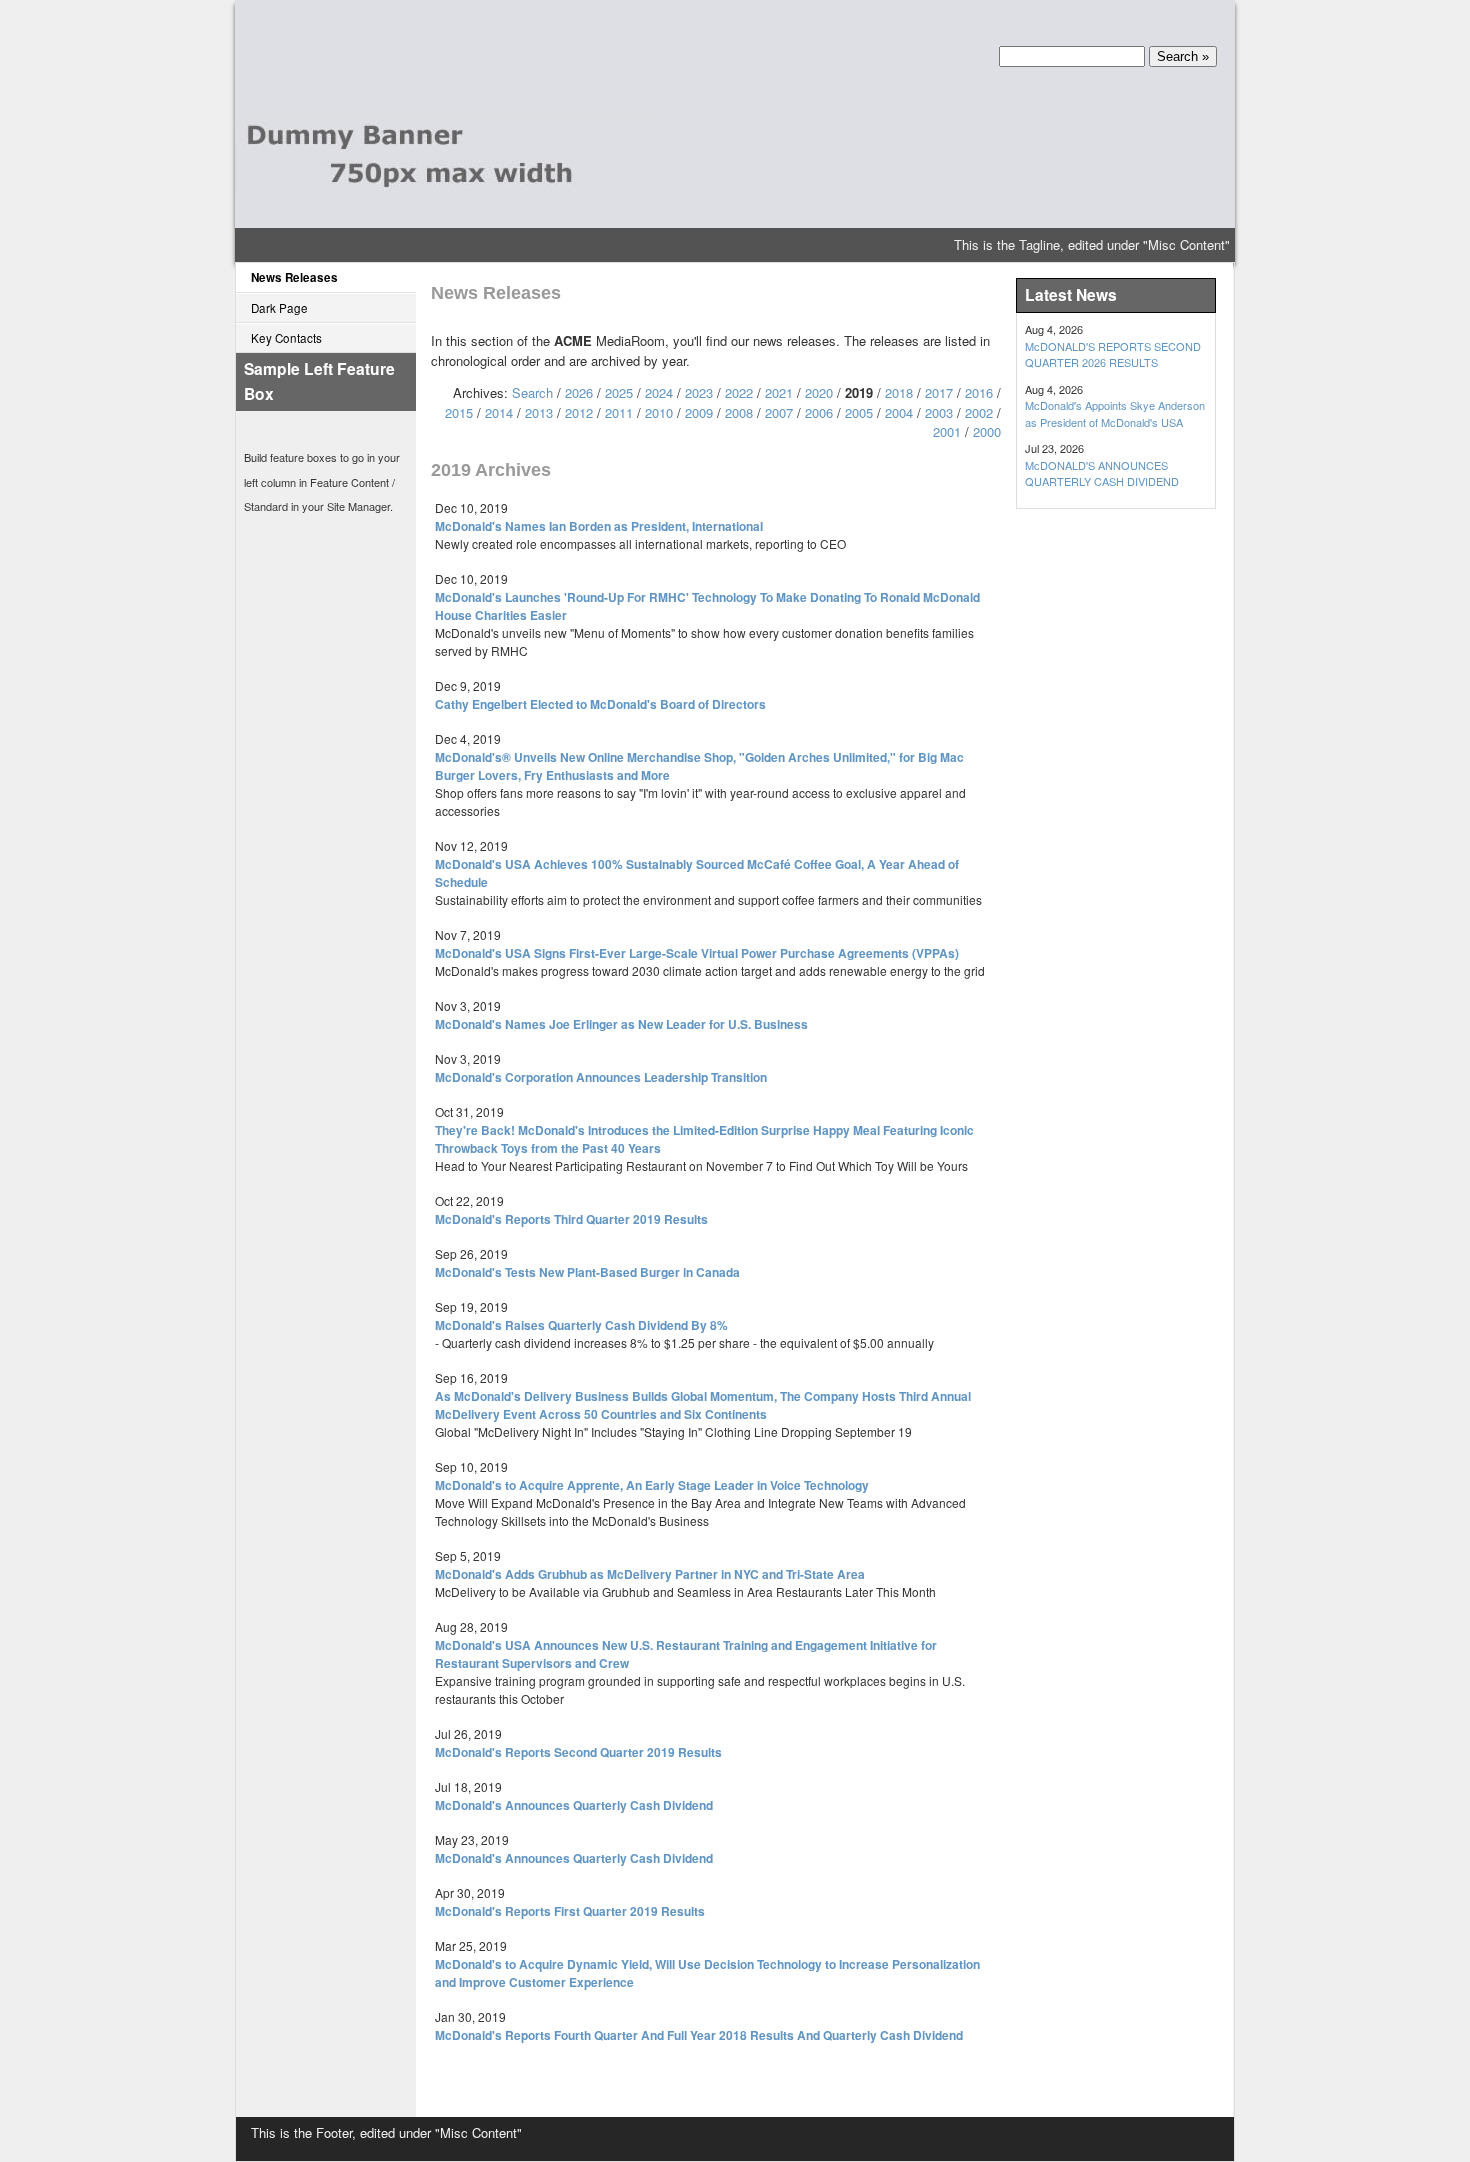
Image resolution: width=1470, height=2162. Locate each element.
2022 (739, 392)
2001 (947, 431)
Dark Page (279, 308)
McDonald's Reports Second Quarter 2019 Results (578, 1752)
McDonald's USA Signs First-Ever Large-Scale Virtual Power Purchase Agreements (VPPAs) (697, 953)
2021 (779, 392)
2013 (539, 412)
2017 (939, 392)
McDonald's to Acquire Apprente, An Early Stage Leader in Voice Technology (652, 1485)
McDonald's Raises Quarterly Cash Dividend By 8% (581, 1325)
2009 (699, 412)
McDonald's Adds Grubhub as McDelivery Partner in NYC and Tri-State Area (650, 1574)
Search (532, 392)
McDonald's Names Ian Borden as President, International (599, 526)
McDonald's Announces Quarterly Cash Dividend (574, 1805)
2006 (819, 412)
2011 (619, 412)
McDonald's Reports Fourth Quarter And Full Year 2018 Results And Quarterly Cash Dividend (699, 2035)
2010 (659, 412)
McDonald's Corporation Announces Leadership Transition (601, 1077)
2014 (499, 412)
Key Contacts (286, 338)
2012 (579, 412)
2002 (979, 412)
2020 (819, 392)
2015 (459, 412)
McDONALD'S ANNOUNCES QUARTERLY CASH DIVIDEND (1102, 473)
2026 (579, 392)
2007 (779, 412)
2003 (939, 412)
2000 (987, 431)
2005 (859, 412)
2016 (979, 392)
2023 (699, 392)
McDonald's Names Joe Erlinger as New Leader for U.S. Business (621, 1024)
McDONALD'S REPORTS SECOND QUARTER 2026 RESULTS (1113, 354)
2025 (619, 392)
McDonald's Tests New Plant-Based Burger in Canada (587, 1272)
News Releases (294, 277)
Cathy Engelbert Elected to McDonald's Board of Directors (600, 704)
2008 (739, 412)
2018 (899, 392)
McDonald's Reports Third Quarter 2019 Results (571, 1219)
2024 (659, 392)
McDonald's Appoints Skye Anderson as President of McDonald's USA (1115, 413)
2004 (899, 412)
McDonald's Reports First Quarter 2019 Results (570, 1911)
